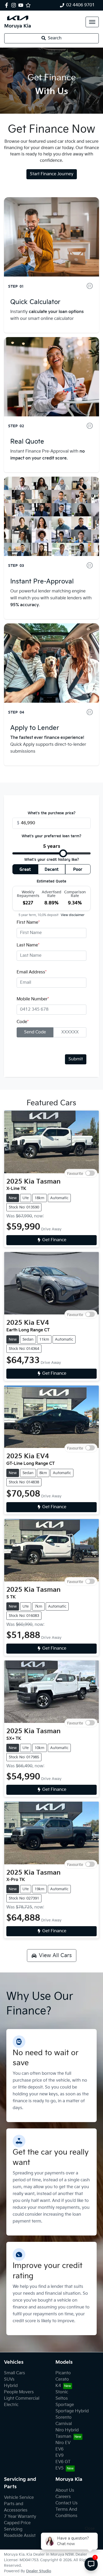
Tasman (63, 2437)
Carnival (64, 2424)
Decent (52, 869)
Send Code (35, 1032)
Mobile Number (33, 999)
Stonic (62, 2392)
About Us (65, 2490)
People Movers (19, 2392)
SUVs (9, 2379)
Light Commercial (22, 2398)
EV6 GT (63, 2462)
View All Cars (55, 1956)
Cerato (62, 2379)
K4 (58, 2386)
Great (25, 869)
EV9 (60, 2456)
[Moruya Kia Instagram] (15, 5)
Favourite (75, 1173)
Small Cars (15, 2373)
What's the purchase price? (52, 813)
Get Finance (54, 1240)
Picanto (63, 2373)
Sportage (65, 2405)
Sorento (64, 2418)
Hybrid (11, 2386)
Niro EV (63, 2443)
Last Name (28, 945)
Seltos (62, 2398)
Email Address (32, 972)
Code (23, 1022)
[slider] (63, 853)
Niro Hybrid (67, 2430)
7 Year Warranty (20, 2517)
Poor (78, 869)
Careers (63, 2497)
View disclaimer (73, 915)
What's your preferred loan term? (51, 836)
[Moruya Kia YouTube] (22, 5)
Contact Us (67, 2503)
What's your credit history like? (52, 859)
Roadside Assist (20, 2536)
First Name (28, 923)
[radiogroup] (51, 870)
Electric (11, 2405)
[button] (92, 22)
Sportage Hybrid (72, 2411)
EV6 (60, 2449)
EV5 (60, 2468)
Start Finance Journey (52, 174)
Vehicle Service (19, 2498)
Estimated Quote (51, 881)
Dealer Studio (39, 2571)
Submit (76, 1059)
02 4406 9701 (81, 5)
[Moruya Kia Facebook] (8, 5)
